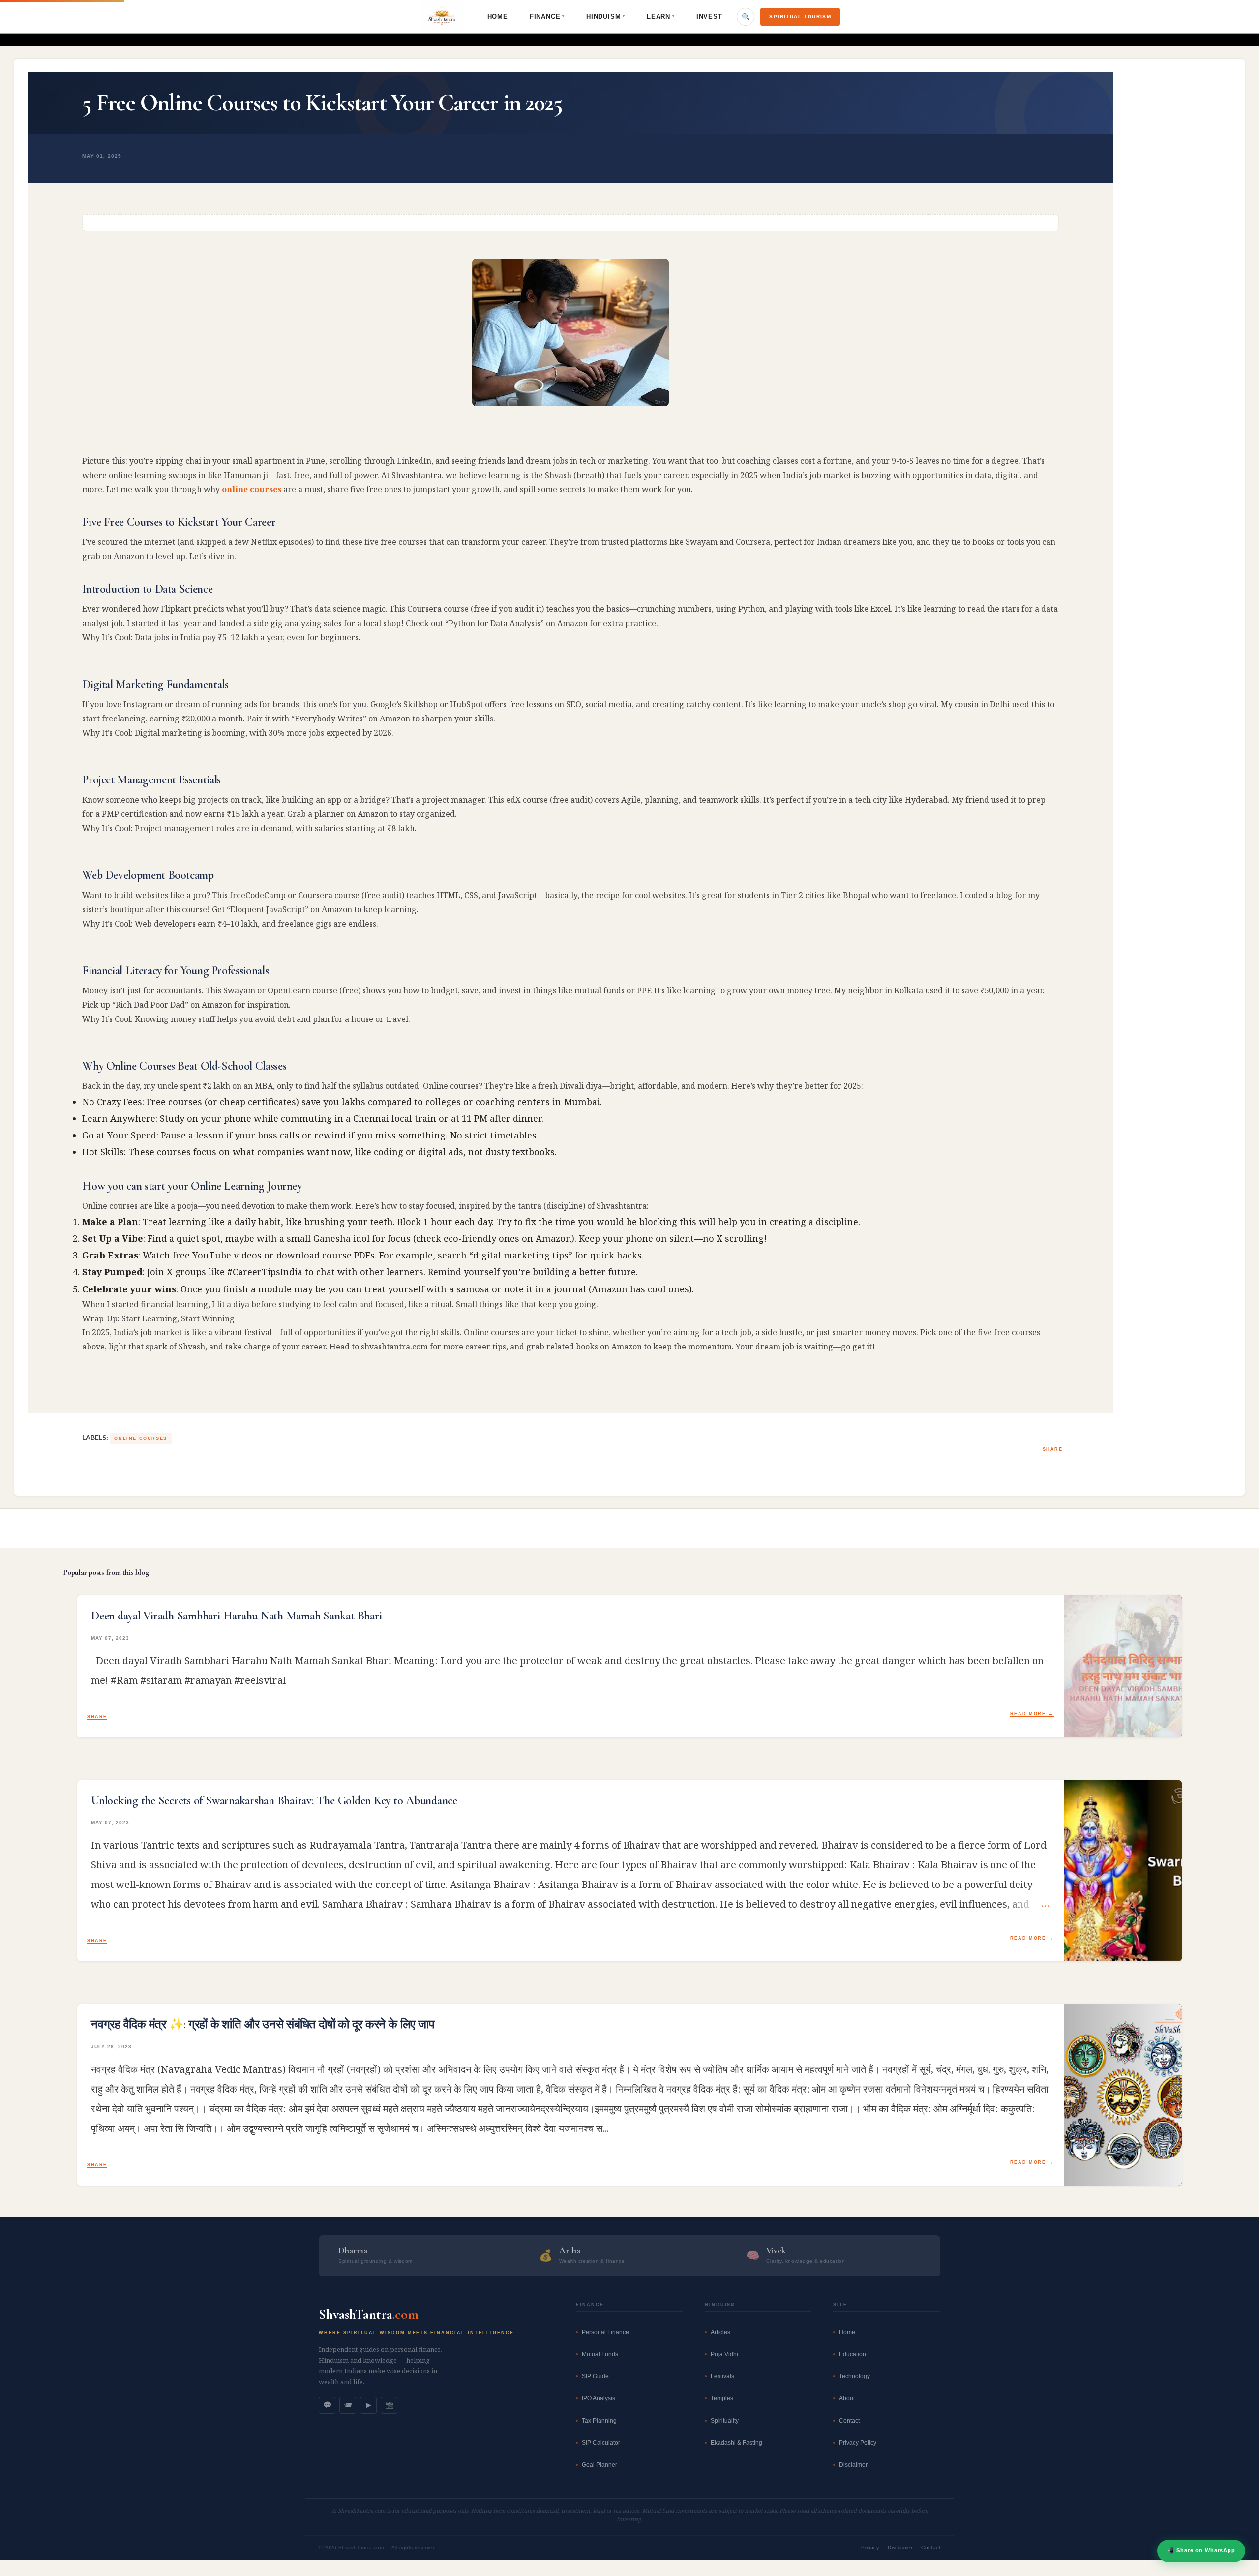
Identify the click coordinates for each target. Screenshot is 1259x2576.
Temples (722, 2398)
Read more (1028, 1714)
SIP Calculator (601, 2443)
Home (498, 16)
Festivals (722, 2376)
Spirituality (725, 2421)
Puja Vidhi (724, 2354)
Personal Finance (605, 2332)
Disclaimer (853, 2465)
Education (853, 2354)
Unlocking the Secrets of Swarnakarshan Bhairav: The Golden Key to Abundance (274, 1801)
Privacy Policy (858, 2443)
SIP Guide (595, 2376)
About (847, 2398)
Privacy (870, 2548)
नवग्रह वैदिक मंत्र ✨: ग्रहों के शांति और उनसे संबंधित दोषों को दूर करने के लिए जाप (263, 2025)
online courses (252, 489)
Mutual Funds (600, 2354)
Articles (720, 2332)
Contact (849, 2421)
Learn (661, 16)
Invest (709, 16)
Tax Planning (599, 2421)
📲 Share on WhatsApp (1201, 2550)
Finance (547, 16)
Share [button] (1053, 1449)
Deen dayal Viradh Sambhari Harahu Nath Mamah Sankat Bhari (236, 1616)
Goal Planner (600, 2465)
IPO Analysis (599, 2398)
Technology (854, 2376)
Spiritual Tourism (800, 16)
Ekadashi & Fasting (736, 2443)
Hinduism (606, 16)
